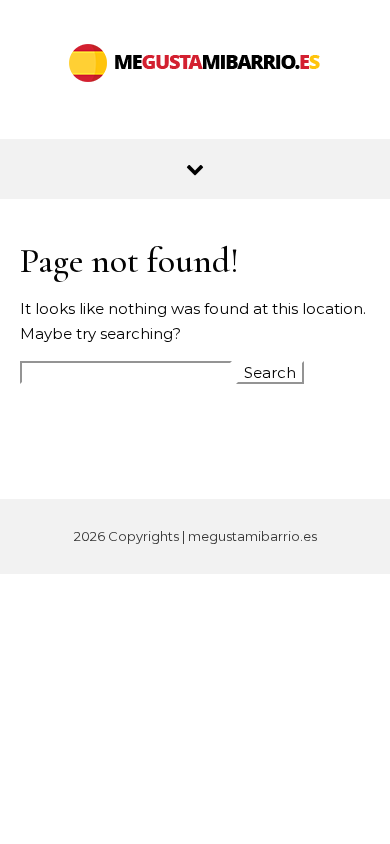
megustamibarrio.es (252, 536)
